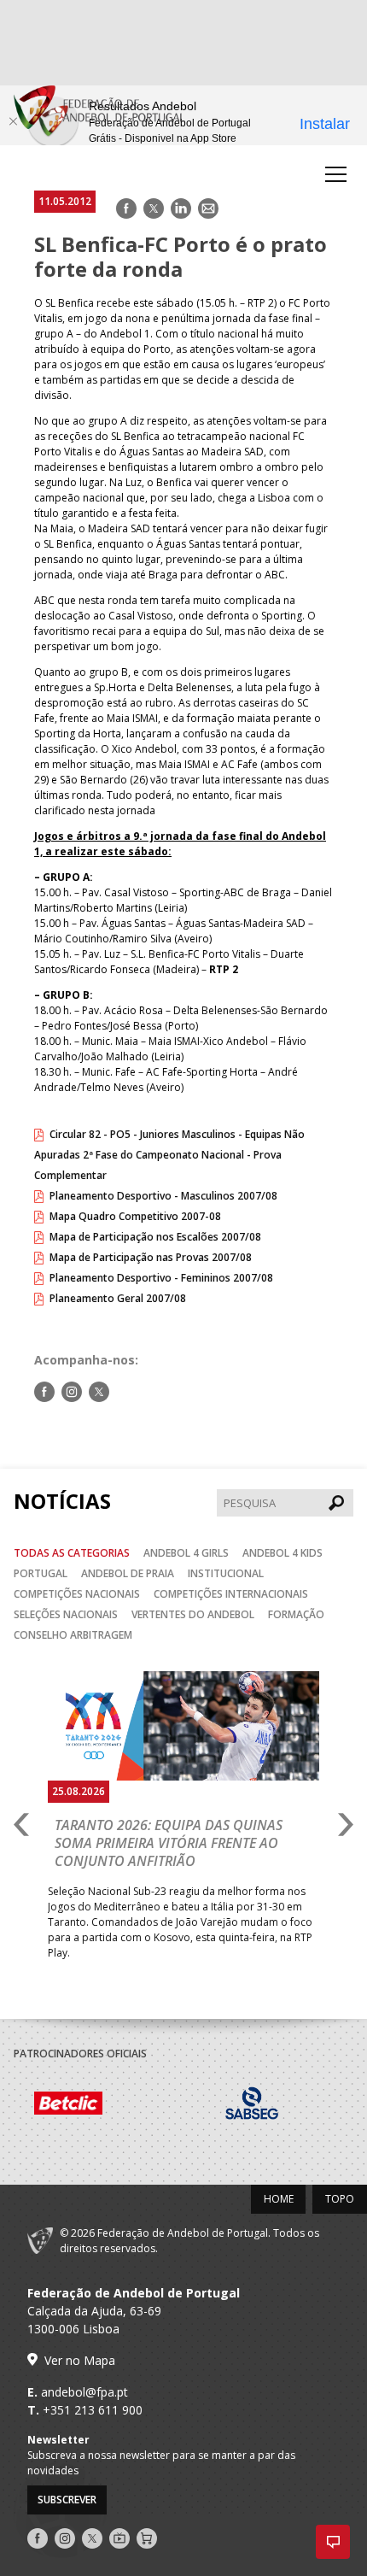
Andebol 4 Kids (283, 1553)
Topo (340, 2199)
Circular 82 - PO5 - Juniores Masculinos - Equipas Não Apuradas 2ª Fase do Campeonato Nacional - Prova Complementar (169, 1155)
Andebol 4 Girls (186, 1553)
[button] (333, 2542)
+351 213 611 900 (93, 2410)
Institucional (226, 1573)
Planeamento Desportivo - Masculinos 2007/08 (163, 1196)
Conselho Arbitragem (73, 1635)
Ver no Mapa (80, 2360)
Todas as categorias (72, 1553)
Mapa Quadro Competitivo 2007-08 (135, 1216)
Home (279, 2199)
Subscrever (67, 2500)
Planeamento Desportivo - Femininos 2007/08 (161, 1278)
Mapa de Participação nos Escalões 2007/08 (155, 1237)
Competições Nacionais (77, 1594)
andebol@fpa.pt (84, 2392)
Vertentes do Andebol (193, 1614)
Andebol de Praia (128, 1573)
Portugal (41, 1573)
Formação (296, 1614)
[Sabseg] (249, 2105)
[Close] (13, 121)
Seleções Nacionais (66, 1614)
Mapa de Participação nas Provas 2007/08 (151, 1257)
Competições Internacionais (231, 1594)
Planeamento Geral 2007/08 (118, 1298)
